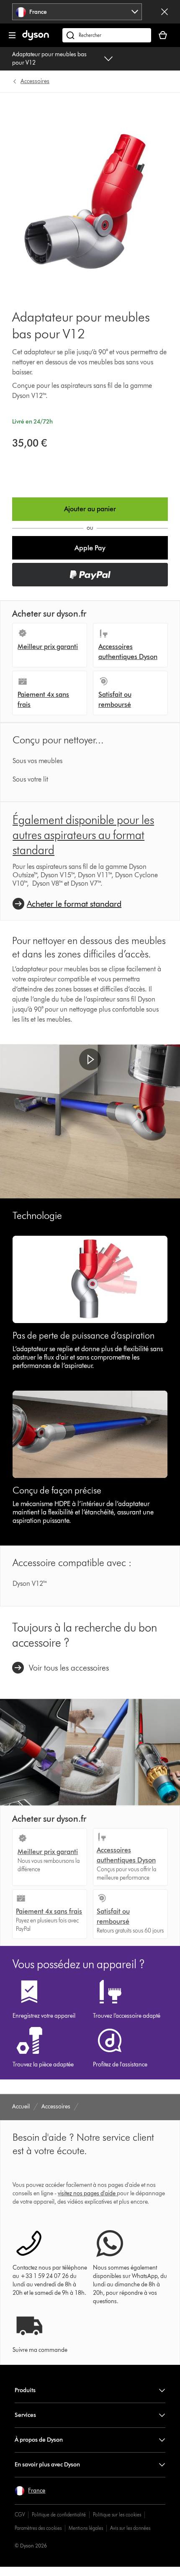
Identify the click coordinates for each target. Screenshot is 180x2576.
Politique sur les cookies (117, 2515)
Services (25, 2415)
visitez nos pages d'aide (87, 2193)
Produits (25, 2390)
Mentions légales (86, 2528)
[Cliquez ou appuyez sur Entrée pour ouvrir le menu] (12, 35)
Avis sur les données (130, 2528)
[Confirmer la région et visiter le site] (165, 12)
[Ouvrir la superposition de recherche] (107, 35)
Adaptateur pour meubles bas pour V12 (49, 59)
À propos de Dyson (39, 2440)
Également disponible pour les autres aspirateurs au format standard (83, 835)
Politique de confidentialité (59, 2515)
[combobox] (77, 12)
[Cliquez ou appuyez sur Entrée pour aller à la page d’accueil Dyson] (36, 38)
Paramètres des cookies (38, 2528)
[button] (90, 548)
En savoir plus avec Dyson (47, 2465)
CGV (20, 2515)
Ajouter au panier (90, 509)
